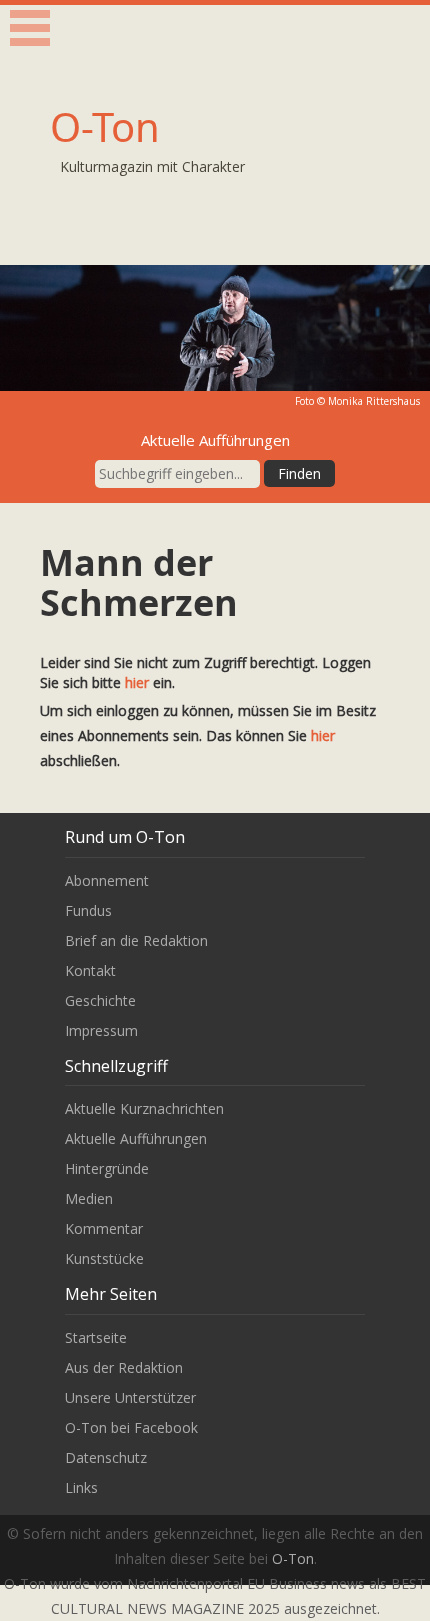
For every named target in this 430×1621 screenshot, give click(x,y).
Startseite (96, 1337)
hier (137, 682)
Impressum (101, 1030)
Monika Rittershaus (374, 401)
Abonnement (107, 880)
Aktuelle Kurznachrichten (144, 1108)
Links (81, 1487)
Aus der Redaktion (124, 1367)
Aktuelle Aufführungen (136, 1138)
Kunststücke (104, 1258)
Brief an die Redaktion (136, 940)
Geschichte (100, 1000)
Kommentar (104, 1228)
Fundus (88, 910)
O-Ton (105, 126)
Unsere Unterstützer (130, 1397)
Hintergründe (107, 1168)
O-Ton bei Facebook (131, 1427)
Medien (89, 1198)
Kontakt (90, 970)
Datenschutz (106, 1457)
